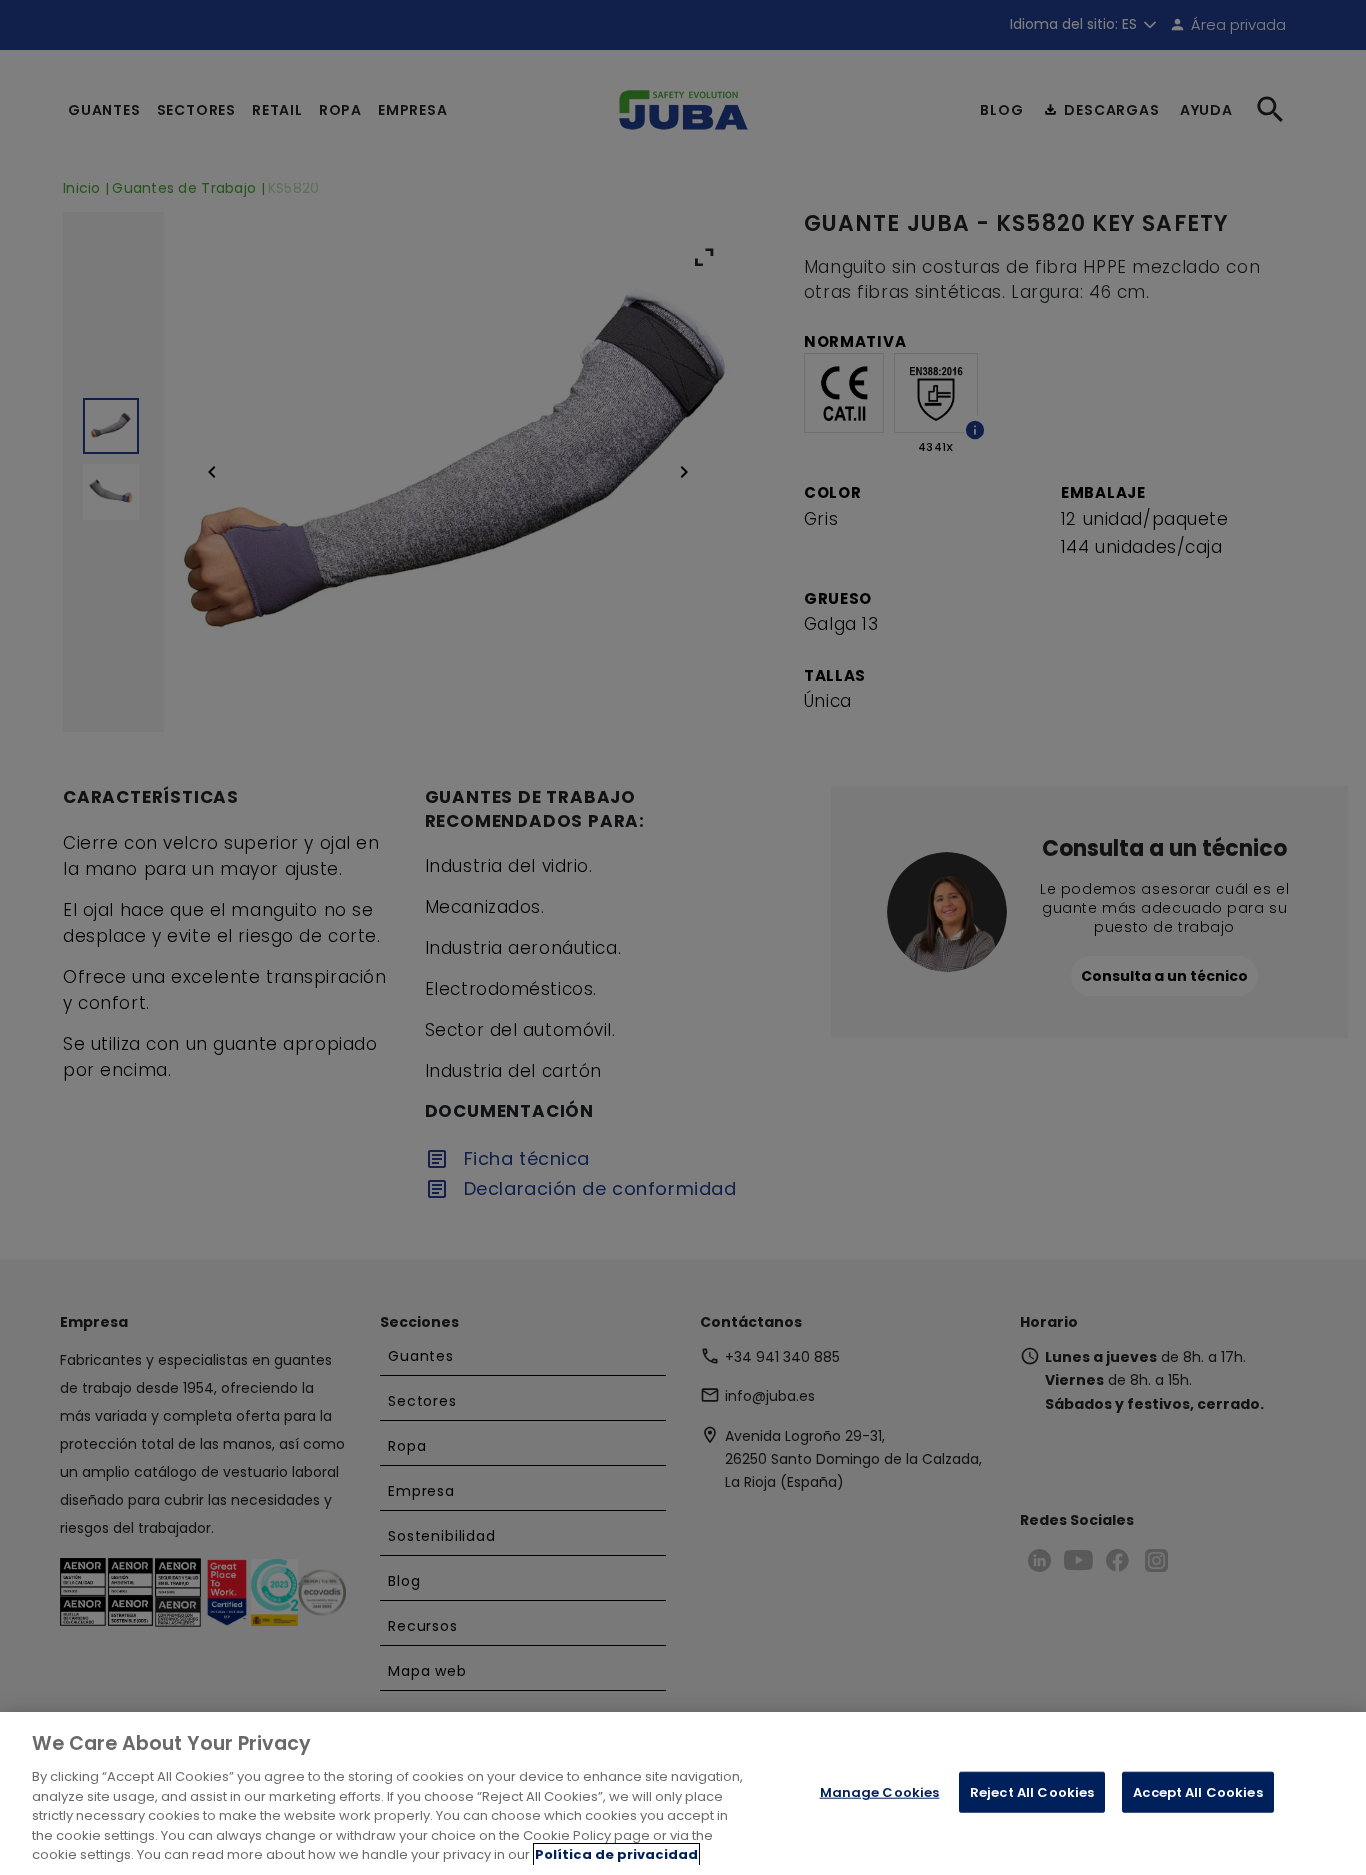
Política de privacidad (616, 1854)
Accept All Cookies (1197, 1791)
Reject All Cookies (1032, 1791)
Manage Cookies (880, 1791)
